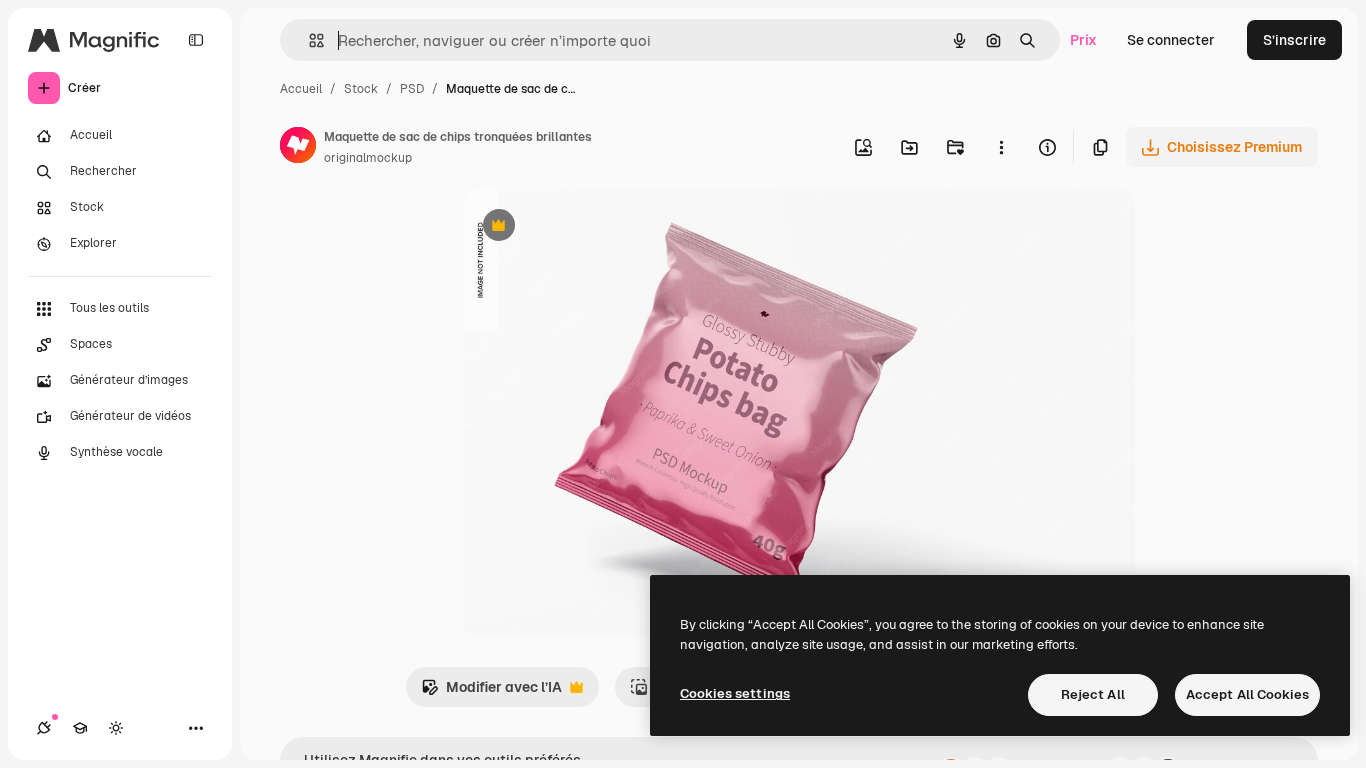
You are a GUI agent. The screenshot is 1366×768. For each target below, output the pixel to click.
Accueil (301, 89)
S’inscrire (1294, 40)
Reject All (1093, 694)
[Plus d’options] (1001, 147)
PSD (412, 89)
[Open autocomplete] (308, 40)
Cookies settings (735, 693)
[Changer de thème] (116, 728)
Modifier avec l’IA (491, 692)
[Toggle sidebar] (196, 40)
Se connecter (1171, 40)
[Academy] (80, 728)
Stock (361, 89)
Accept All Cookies (1247, 694)
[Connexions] (44, 728)
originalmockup (368, 158)
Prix (1083, 40)
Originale (595, 227)
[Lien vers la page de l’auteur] (298, 148)
